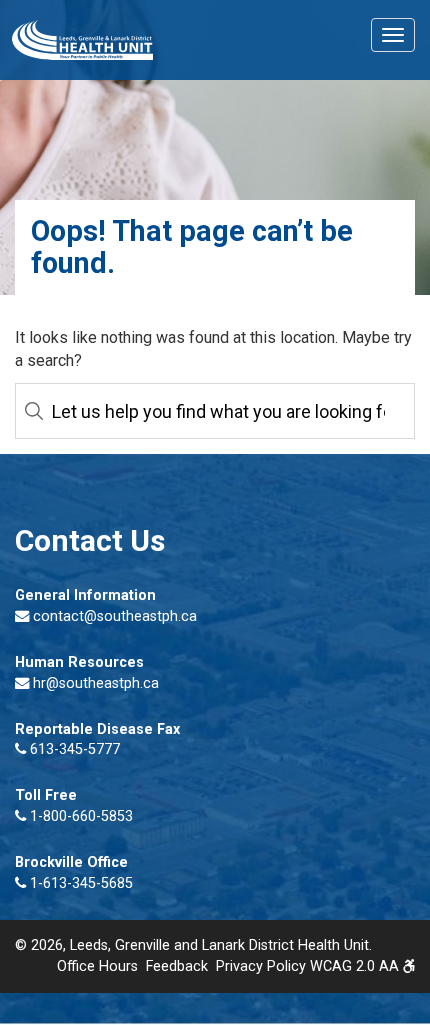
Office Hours (97, 966)
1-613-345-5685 (79, 883)
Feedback (177, 966)
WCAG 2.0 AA (356, 966)
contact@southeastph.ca (115, 616)
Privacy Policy (261, 966)
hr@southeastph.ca (96, 683)
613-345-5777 (73, 749)
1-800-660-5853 (79, 816)
